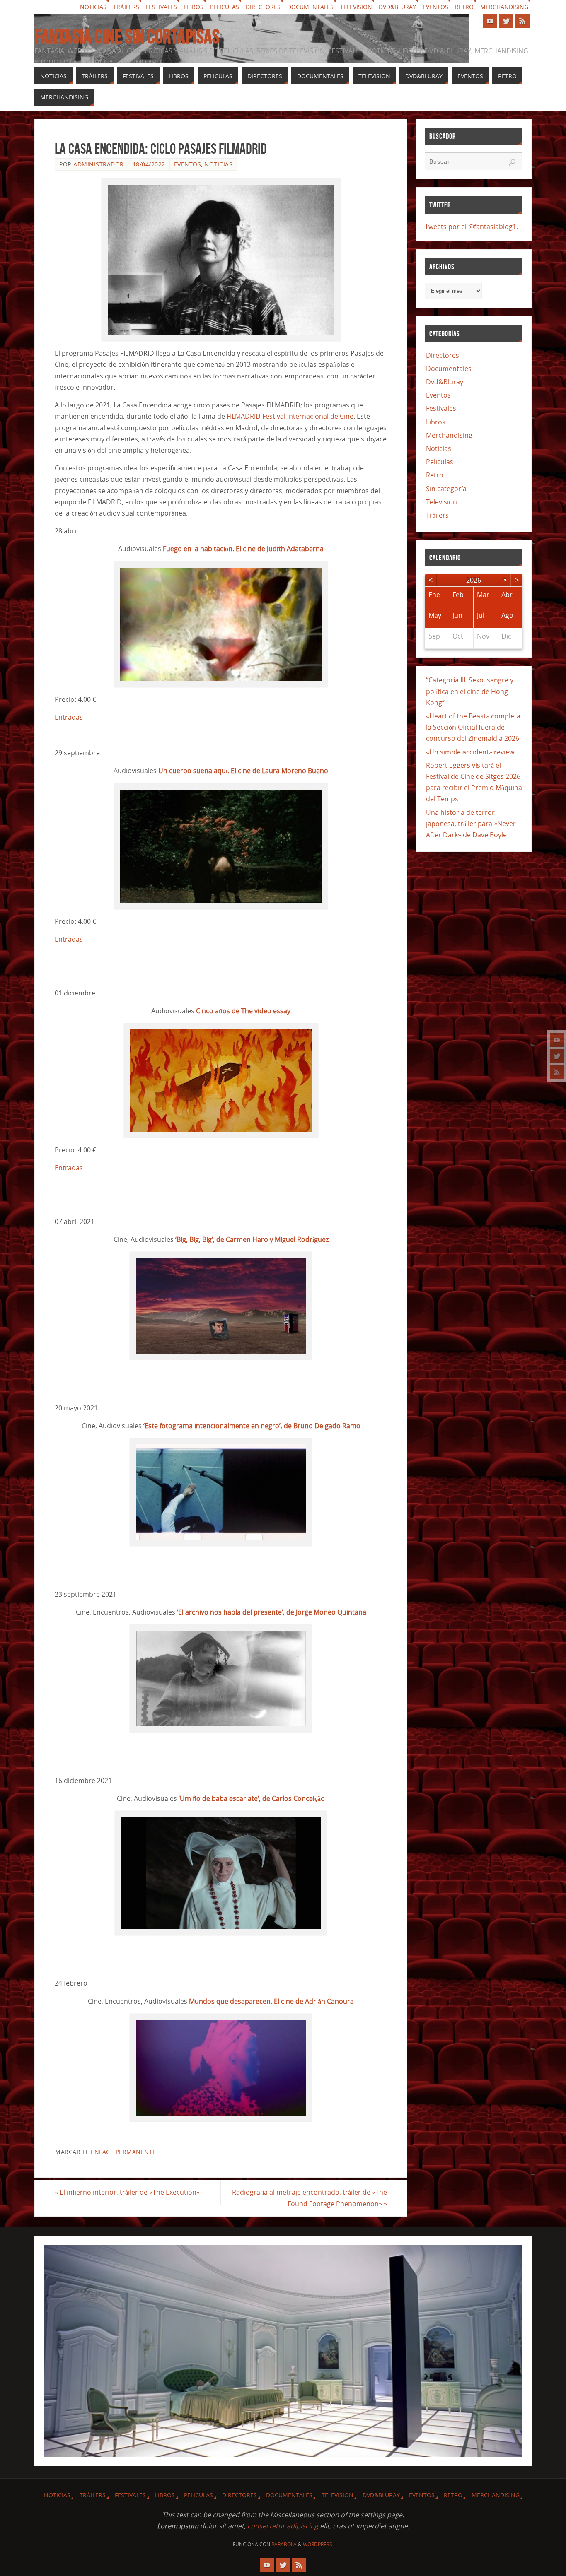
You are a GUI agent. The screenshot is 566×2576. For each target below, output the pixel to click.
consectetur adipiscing (283, 2526)
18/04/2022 (149, 164)
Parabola (284, 2544)
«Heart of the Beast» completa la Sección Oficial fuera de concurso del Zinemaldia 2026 (473, 727)
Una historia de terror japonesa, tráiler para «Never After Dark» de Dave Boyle (471, 824)
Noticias (93, 7)
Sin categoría (446, 489)
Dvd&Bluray (397, 7)
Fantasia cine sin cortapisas (127, 37)
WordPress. (318, 2544)
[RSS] (557, 1072)
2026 (474, 580)
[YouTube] (557, 1040)
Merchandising (504, 7)
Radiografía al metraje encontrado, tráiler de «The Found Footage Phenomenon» (310, 2198)
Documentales (310, 7)
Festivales (161, 7)
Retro (464, 7)
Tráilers (126, 7)
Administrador (99, 164)
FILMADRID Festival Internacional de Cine (290, 416)
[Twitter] (557, 1056)
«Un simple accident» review (470, 752)
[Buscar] (512, 162)
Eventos (435, 7)
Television (356, 7)
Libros (194, 7)
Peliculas (225, 7)
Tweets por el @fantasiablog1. (471, 227)
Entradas (69, 717)
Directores (263, 7)
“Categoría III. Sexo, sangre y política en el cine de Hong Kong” (470, 691)
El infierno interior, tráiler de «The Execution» (127, 2192)
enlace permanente (123, 2152)
